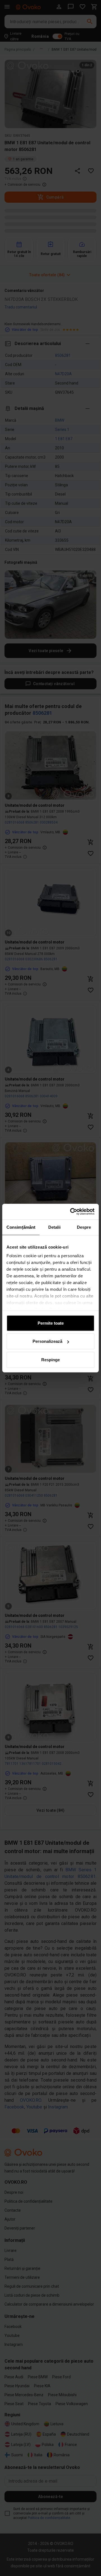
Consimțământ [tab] (21, 1227)
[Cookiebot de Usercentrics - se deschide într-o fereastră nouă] (71, 1212)
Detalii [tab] (55, 1227)
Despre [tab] (84, 1227)
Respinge (50, 1359)
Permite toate (51, 1323)
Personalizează (47, 1341)
